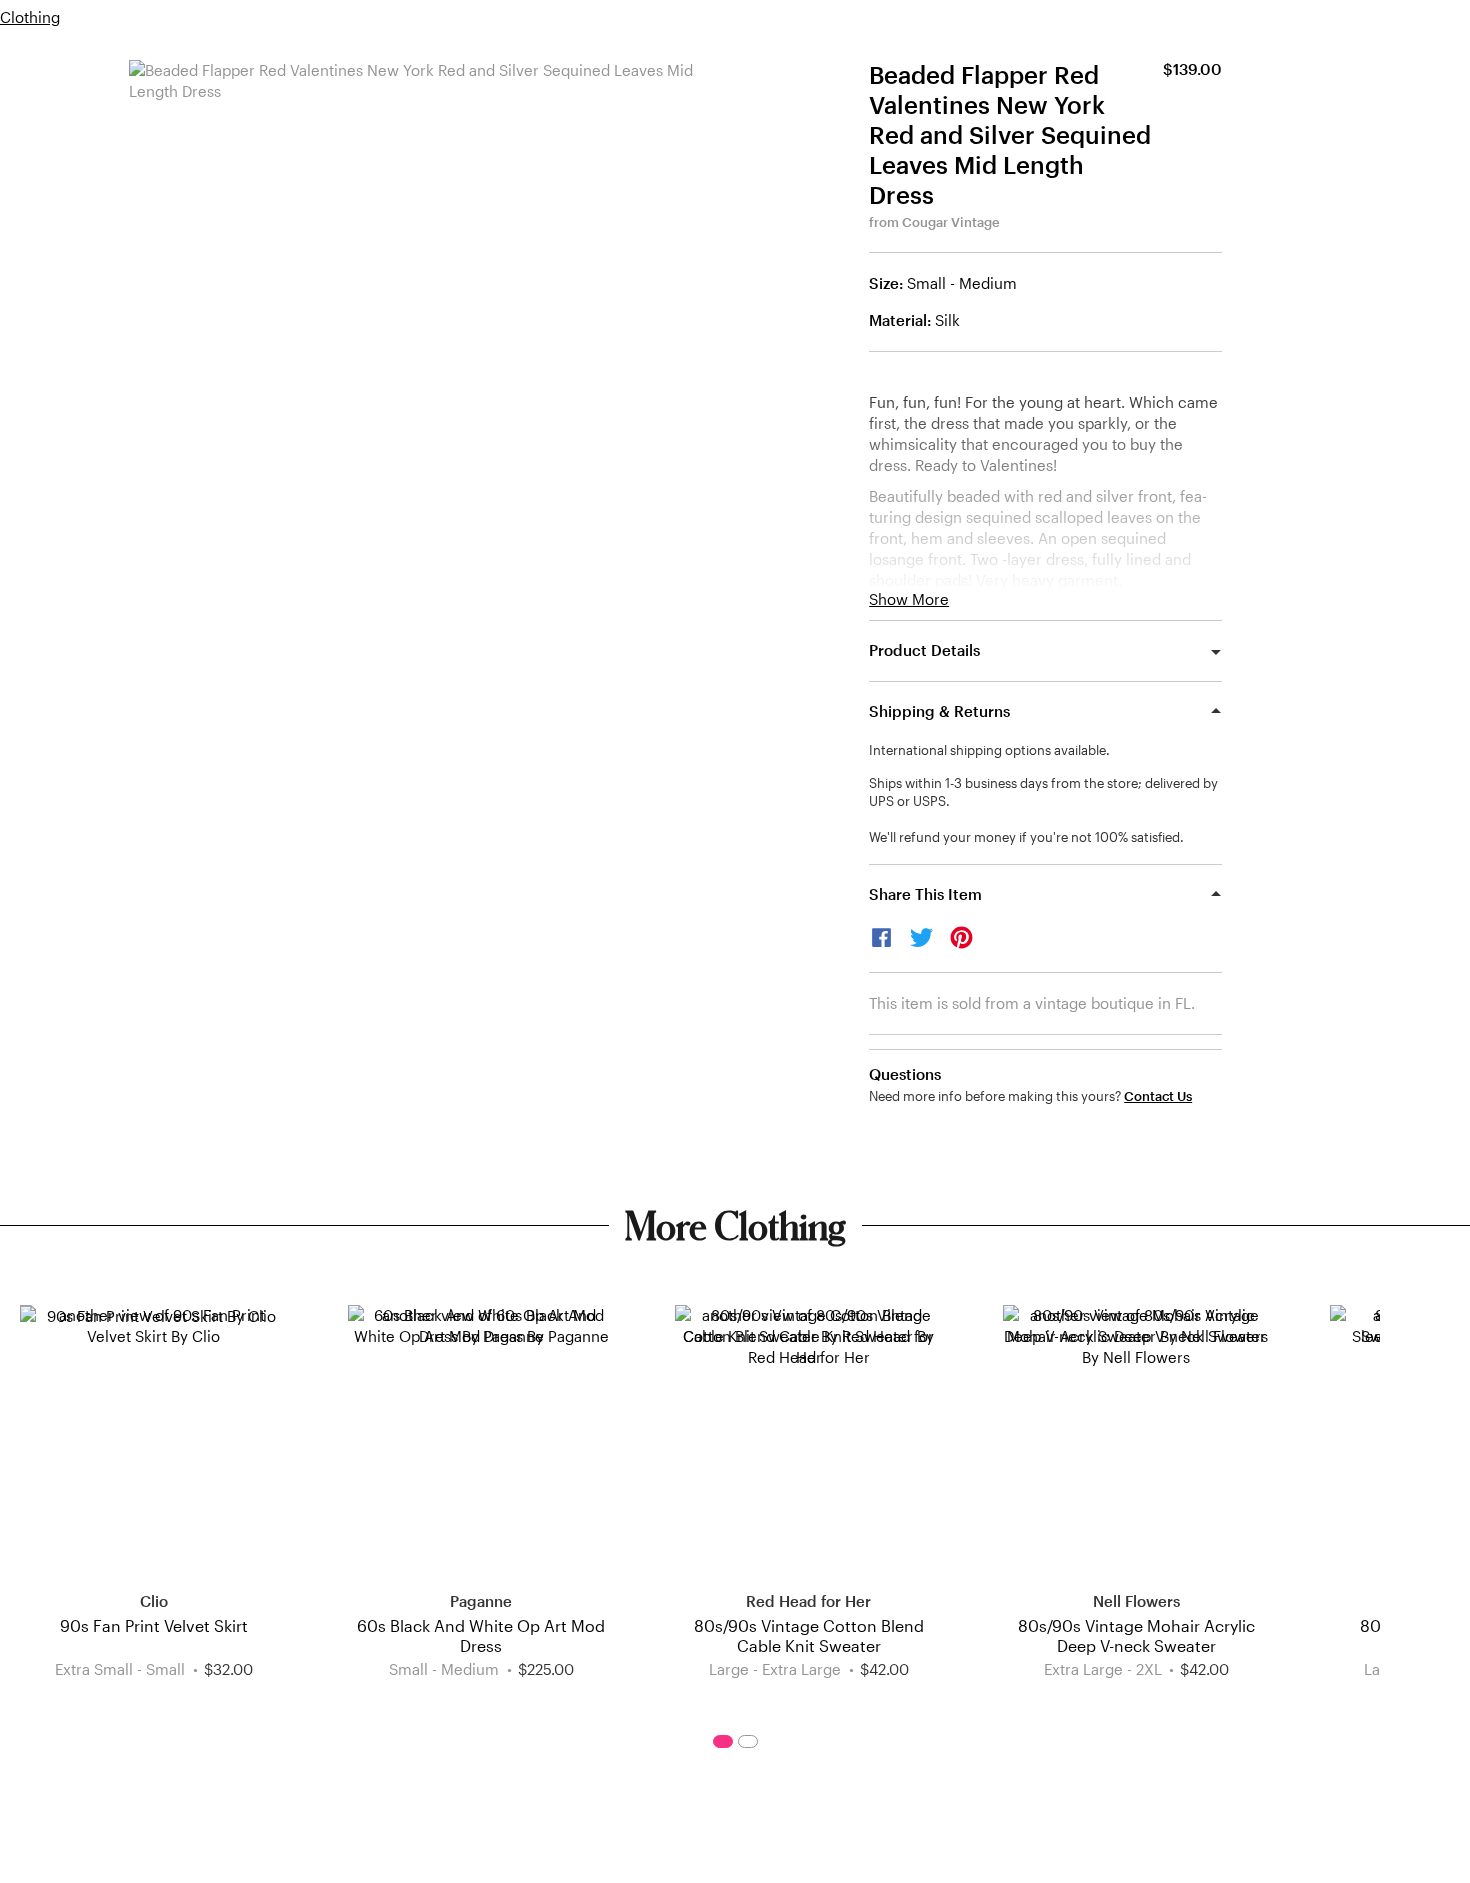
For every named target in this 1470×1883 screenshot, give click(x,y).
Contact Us (1158, 1096)
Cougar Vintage (951, 222)
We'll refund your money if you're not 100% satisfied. (1026, 837)
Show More (909, 599)
